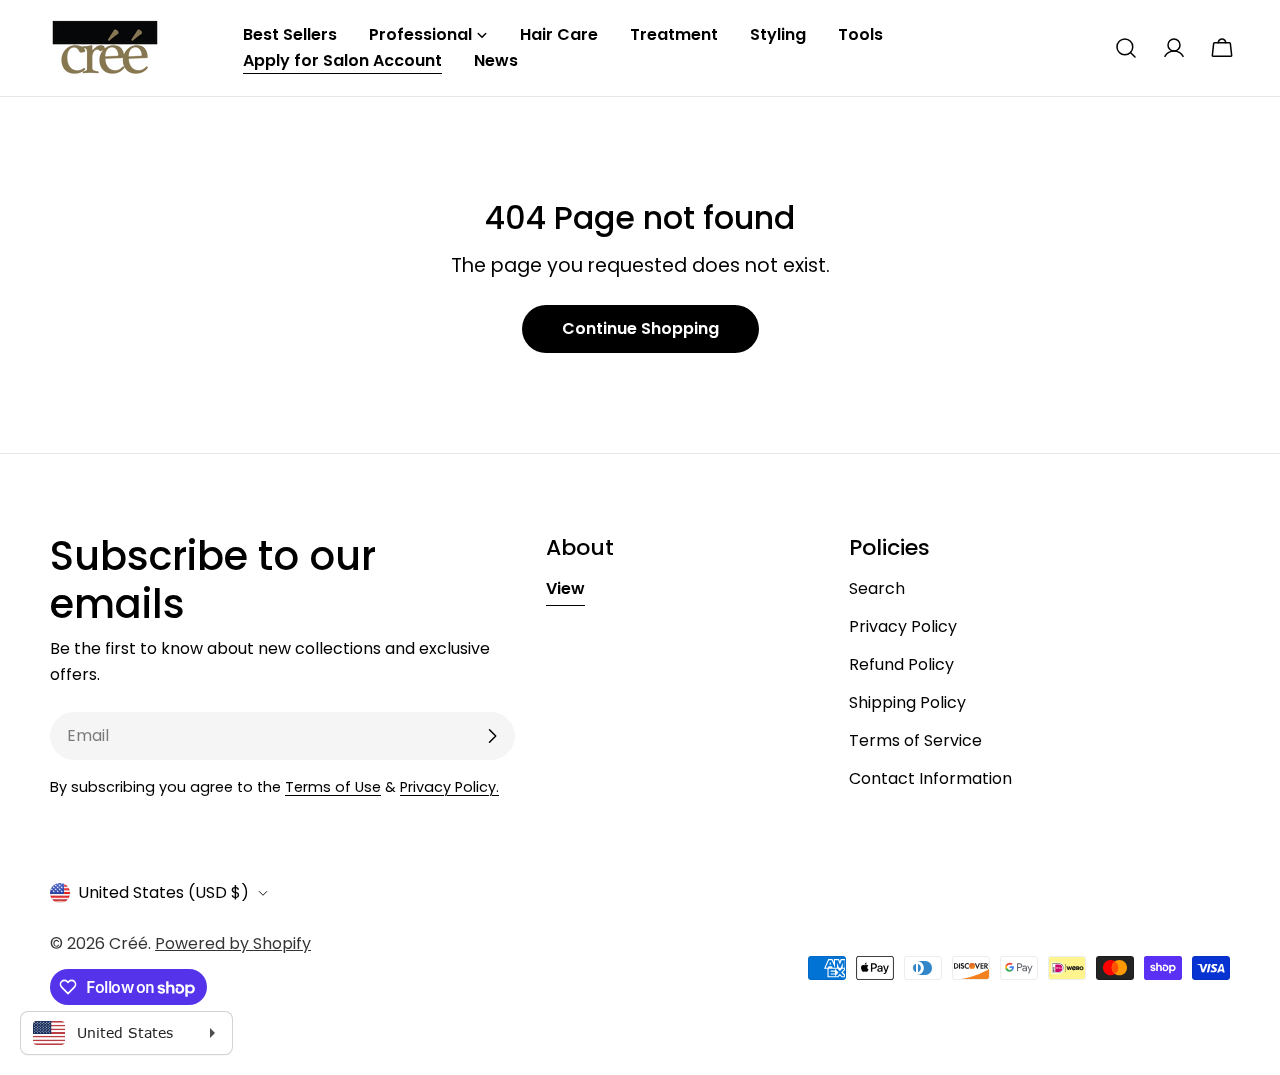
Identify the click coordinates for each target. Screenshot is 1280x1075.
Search (877, 588)
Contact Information (930, 778)
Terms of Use (333, 787)
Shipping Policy (907, 702)
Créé (128, 943)
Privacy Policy (903, 626)
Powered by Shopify (233, 943)
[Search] (1126, 48)
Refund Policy (901, 664)
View (565, 588)
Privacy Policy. (449, 787)
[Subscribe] (492, 736)
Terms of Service (915, 740)
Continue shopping (640, 328)
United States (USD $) (163, 892)
